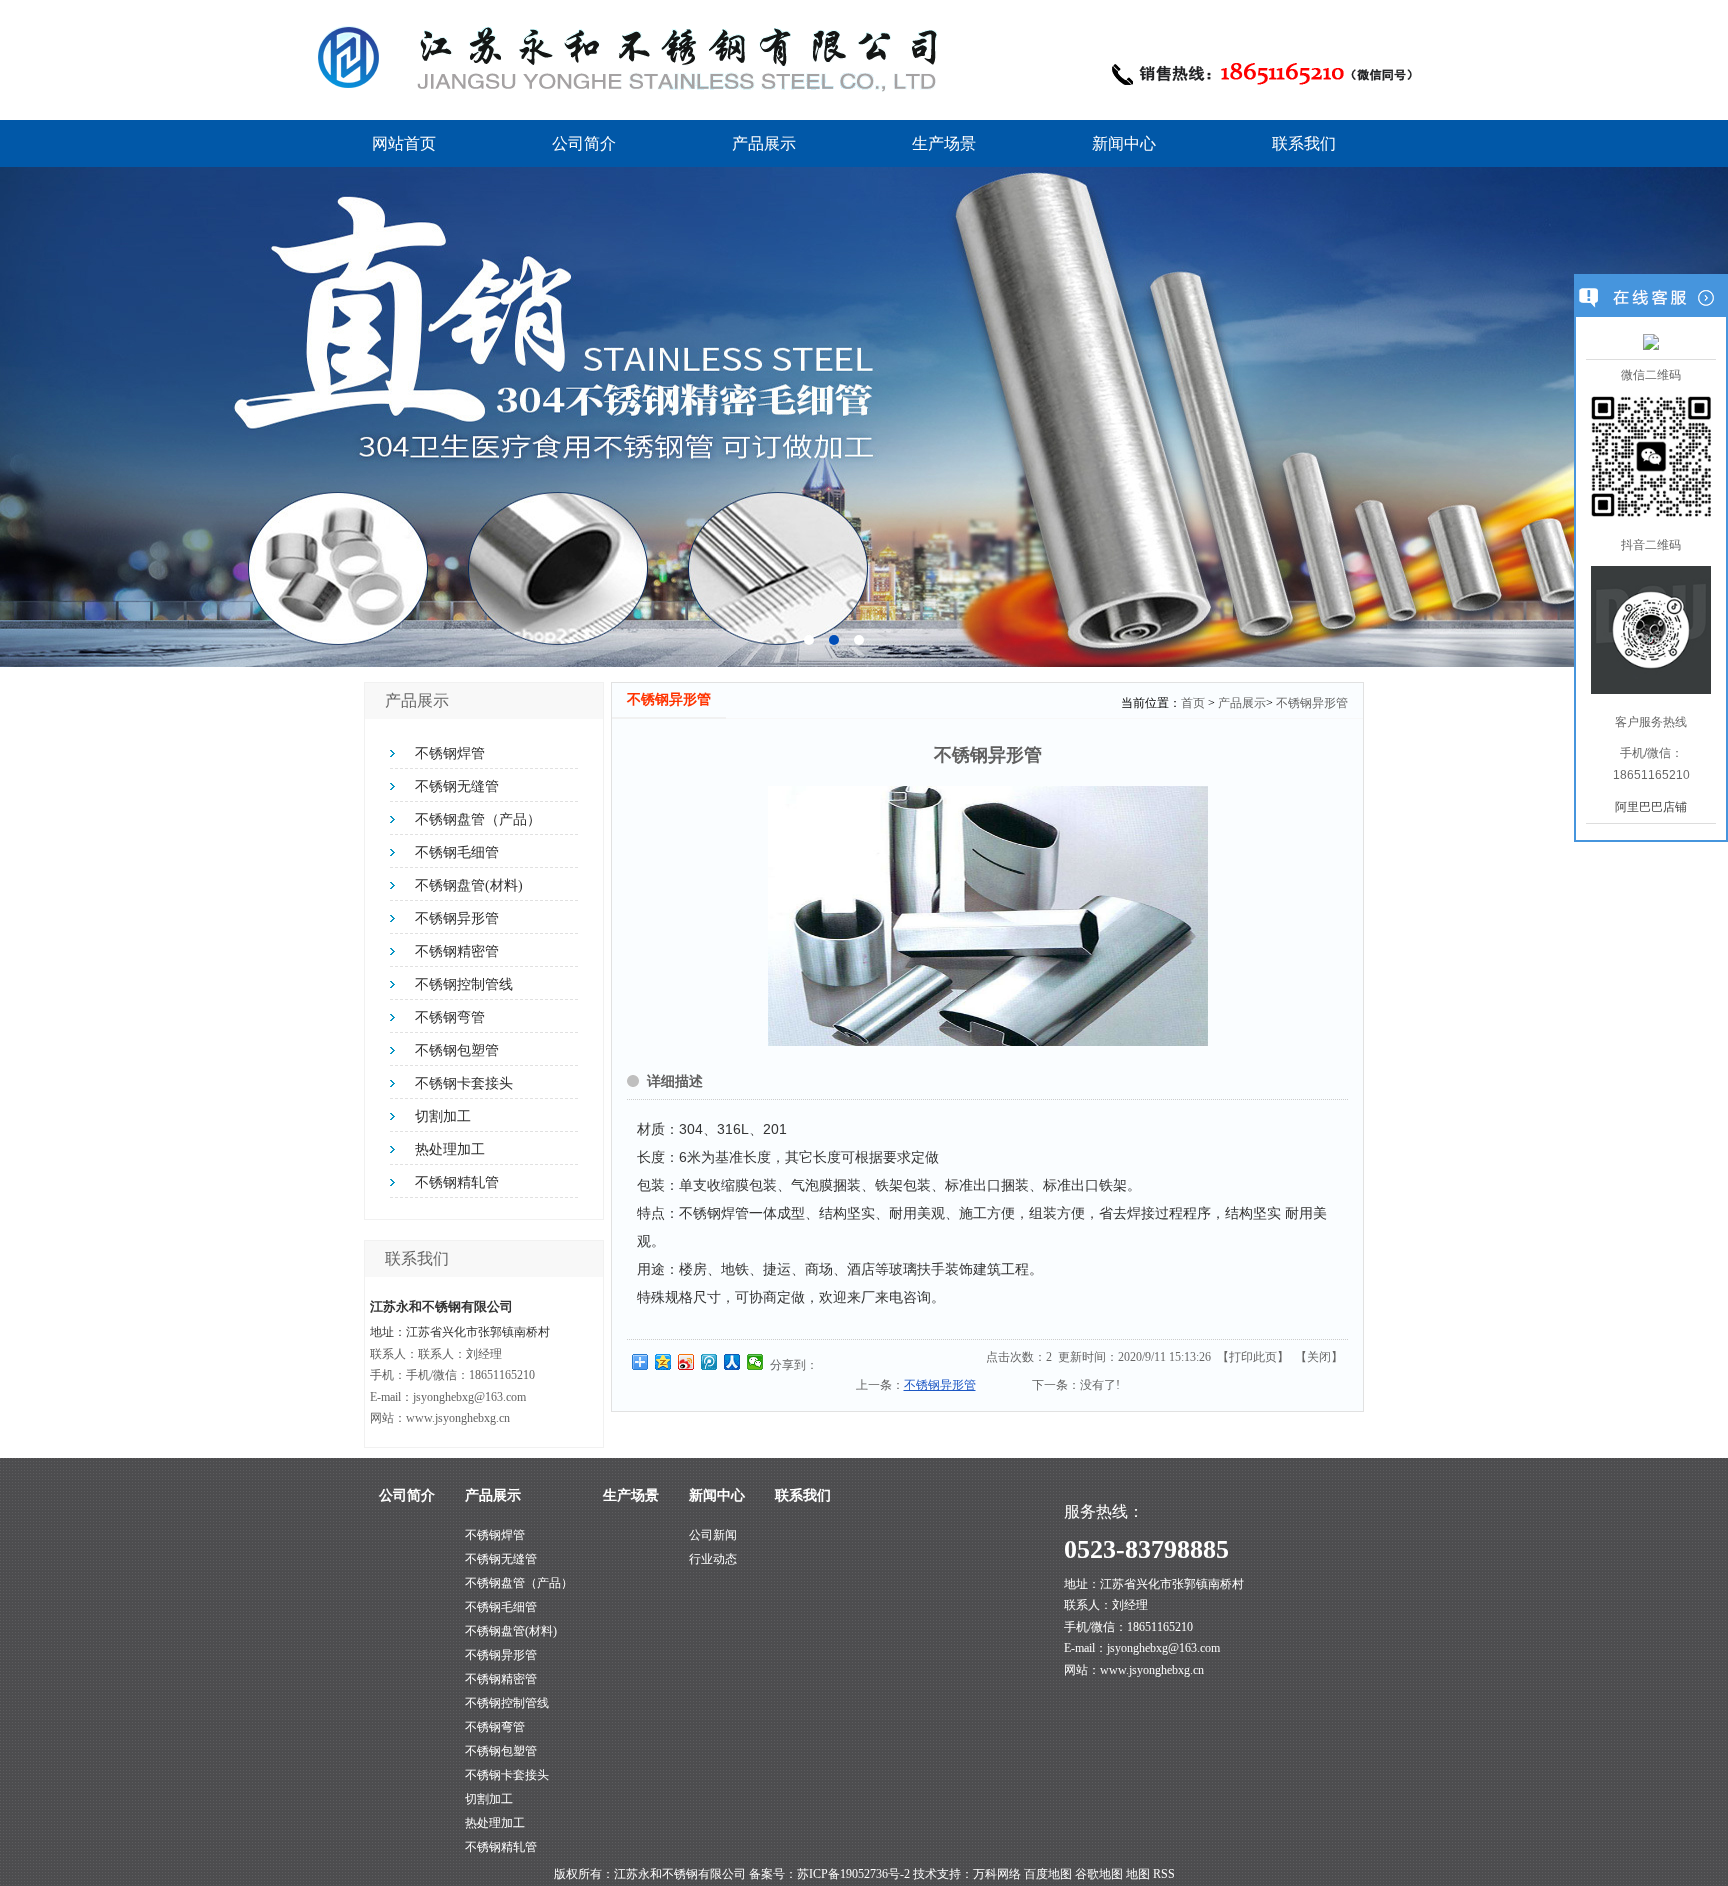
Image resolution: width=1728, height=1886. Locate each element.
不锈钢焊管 (450, 753)
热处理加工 (450, 1149)
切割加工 (443, 1116)
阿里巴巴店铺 (1651, 807)
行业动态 (713, 1559)
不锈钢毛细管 (457, 852)
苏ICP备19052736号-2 (853, 1874)
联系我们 (1304, 143)
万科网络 (998, 1874)
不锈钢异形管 (457, 918)
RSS (1164, 1874)
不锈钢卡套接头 (464, 1083)
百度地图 (1048, 1874)
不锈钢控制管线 (464, 984)
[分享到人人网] (732, 1362)
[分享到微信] (755, 1362)
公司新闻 (713, 1535)
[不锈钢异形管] (988, 1042)
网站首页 (404, 143)
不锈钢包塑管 (457, 1050)
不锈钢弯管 (450, 1017)
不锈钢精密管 (457, 951)
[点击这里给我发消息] (1651, 341)
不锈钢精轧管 (457, 1182)
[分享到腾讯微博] (709, 1362)
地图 (1138, 1874)
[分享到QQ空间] (663, 1362)
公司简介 (584, 143)
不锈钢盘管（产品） (478, 819)
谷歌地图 (1099, 1874)
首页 (1193, 703)
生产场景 (944, 143)
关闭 (1319, 1357)
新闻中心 (1124, 143)
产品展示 (764, 143)
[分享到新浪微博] (686, 1362)
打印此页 (1253, 1357)
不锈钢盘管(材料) (469, 885)
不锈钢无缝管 (457, 786)
